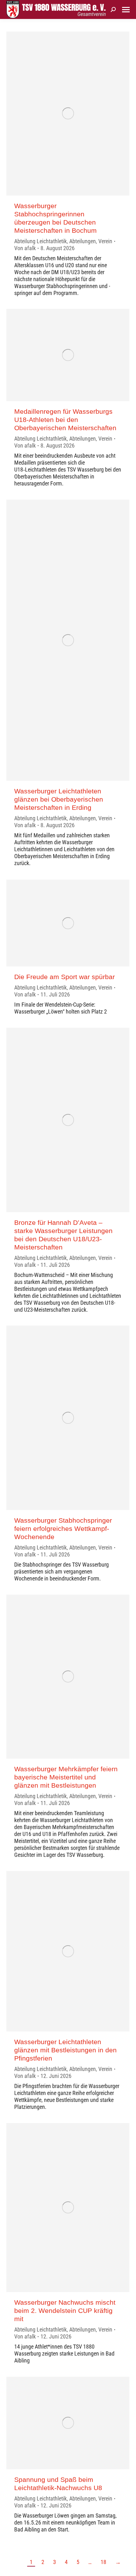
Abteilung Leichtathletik (40, 241)
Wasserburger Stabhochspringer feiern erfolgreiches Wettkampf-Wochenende (63, 1529)
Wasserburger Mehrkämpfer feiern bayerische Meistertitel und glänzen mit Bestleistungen (66, 1777)
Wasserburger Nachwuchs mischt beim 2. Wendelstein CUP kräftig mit (65, 2311)
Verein (105, 241)
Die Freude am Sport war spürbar (65, 977)
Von (25, 248)
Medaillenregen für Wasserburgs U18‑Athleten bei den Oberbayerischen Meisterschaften (65, 420)
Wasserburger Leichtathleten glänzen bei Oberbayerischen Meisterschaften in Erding (59, 799)
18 (103, 2562)
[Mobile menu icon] (126, 10)
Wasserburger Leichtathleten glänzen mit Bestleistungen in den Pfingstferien (65, 2050)
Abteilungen (83, 241)
